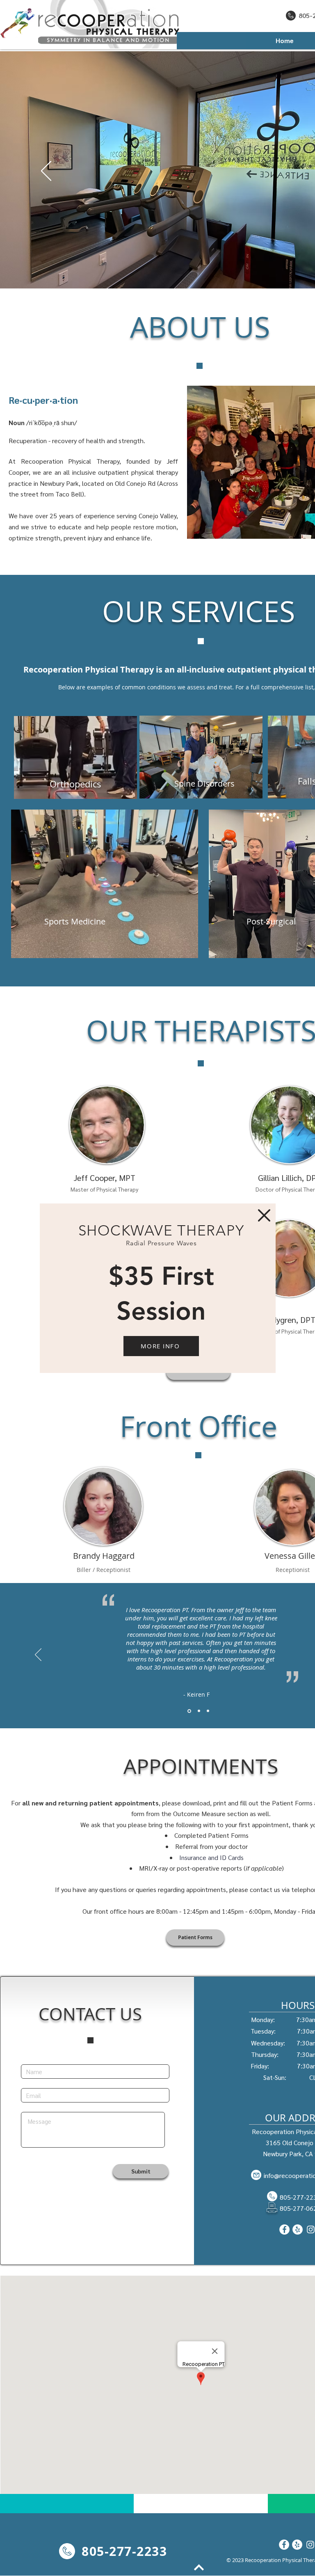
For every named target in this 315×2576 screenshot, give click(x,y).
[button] (264, 1215)
